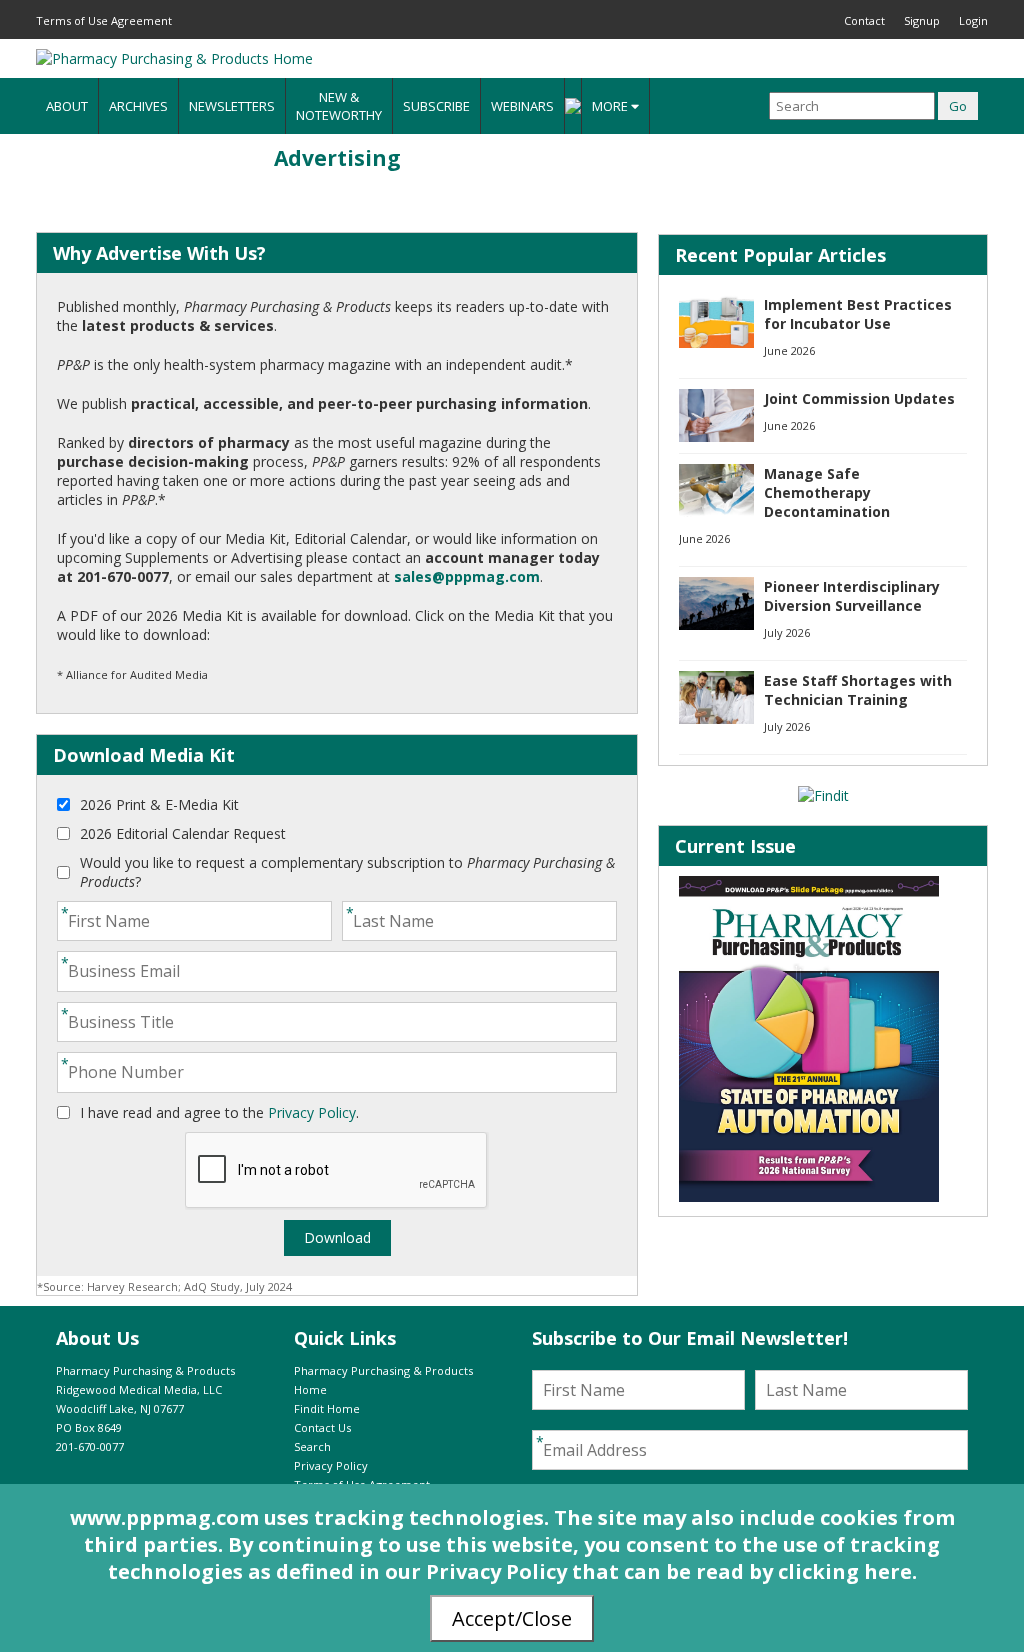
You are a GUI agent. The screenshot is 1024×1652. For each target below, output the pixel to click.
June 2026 (789, 350)
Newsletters (232, 106)
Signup (922, 20)
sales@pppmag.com (467, 576)
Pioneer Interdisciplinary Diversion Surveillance (852, 596)
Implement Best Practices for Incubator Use (858, 314)
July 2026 (787, 632)
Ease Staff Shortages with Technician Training (858, 690)
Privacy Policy (312, 1112)
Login (973, 20)
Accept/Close (512, 1618)
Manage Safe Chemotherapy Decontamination (827, 492)
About (67, 106)
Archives (138, 106)
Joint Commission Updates (859, 398)
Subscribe (436, 106)
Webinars (522, 106)
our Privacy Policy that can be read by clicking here (648, 1571)
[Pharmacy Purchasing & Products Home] (174, 58)
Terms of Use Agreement (104, 20)
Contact (864, 20)
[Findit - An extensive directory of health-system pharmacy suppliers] (823, 795)
